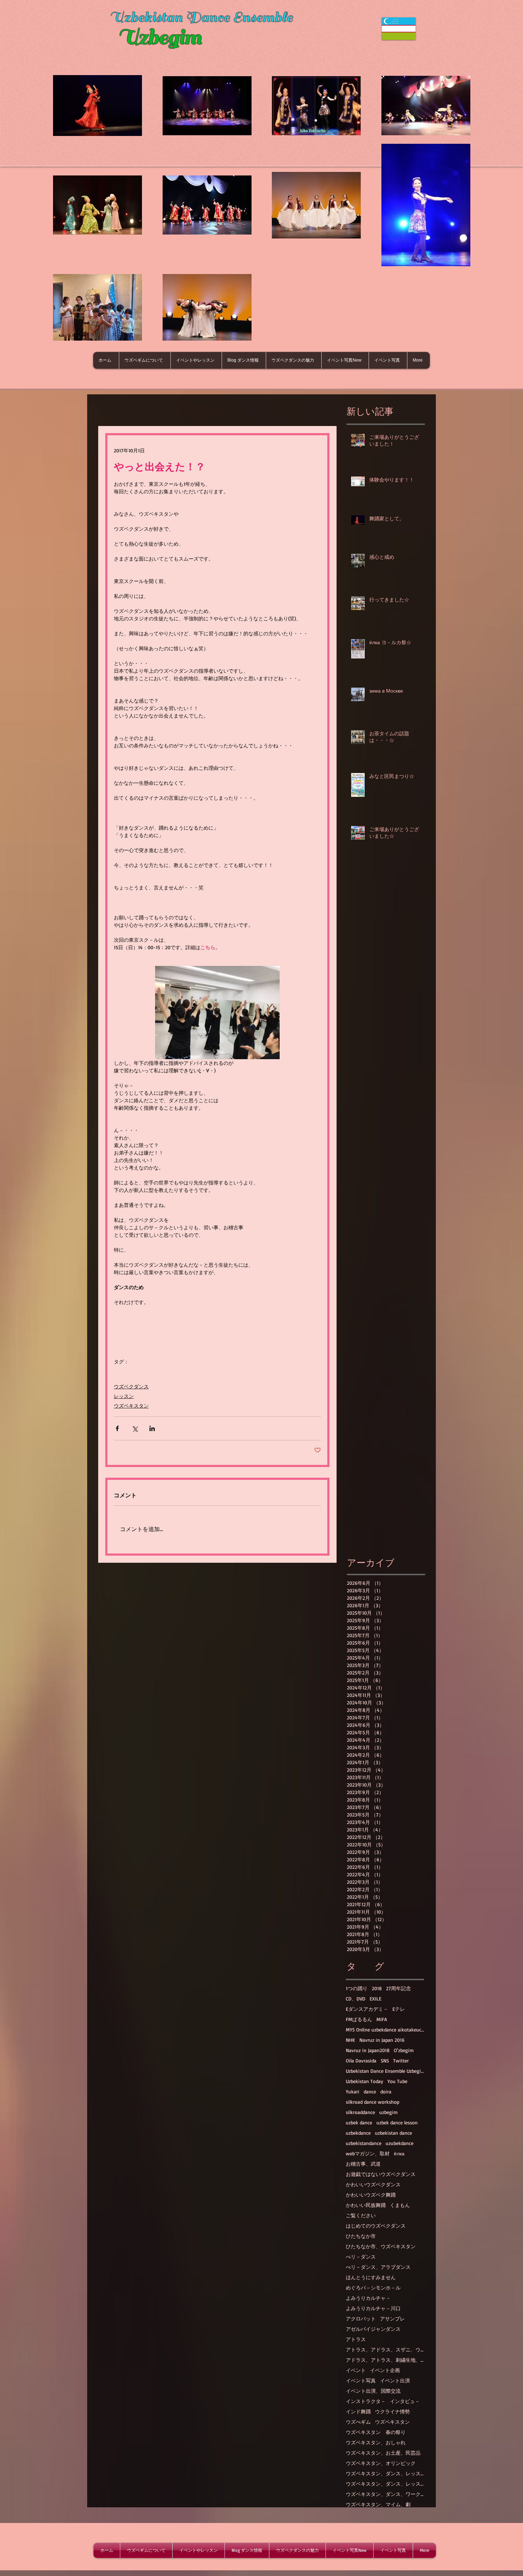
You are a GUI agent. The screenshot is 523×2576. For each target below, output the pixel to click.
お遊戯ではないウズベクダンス (381, 2174)
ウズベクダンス (131, 1386)
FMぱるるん (359, 2019)
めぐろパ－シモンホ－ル (373, 2288)
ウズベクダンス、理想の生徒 (146, 1373)
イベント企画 (385, 2370)
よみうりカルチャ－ (368, 2298)
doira (386, 2091)
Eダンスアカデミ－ (367, 2009)
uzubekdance (400, 2143)
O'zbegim (404, 2050)
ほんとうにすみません (371, 2277)
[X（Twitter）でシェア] (135, 1428)
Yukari (353, 2091)
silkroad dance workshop (373, 2102)
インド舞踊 (358, 2411)
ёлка (399, 2153)
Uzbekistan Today (364, 2081)
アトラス (356, 2339)
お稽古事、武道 (363, 2164)
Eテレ (399, 2009)
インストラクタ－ (366, 2401)
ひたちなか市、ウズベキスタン (381, 2246)
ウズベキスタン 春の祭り (376, 2432)
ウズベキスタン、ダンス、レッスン (385, 2473)
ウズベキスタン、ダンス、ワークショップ (385, 2494)
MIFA (382, 2019)
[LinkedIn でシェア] (152, 1428)
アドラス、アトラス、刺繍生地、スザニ (385, 2360)
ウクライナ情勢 (392, 2411)
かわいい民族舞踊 (366, 2205)
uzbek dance (359, 2122)
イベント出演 (395, 2380)
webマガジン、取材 (368, 2153)
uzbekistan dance (393, 2133)
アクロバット (361, 2319)
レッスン (124, 1396)
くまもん (400, 2205)
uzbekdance (358, 2133)
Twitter (401, 2060)
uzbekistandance (364, 2143)
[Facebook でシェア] (117, 1428)
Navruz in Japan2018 (368, 2050)
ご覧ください (361, 2215)
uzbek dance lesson (397, 2122)
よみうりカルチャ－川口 (373, 2308)
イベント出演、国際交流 (373, 2391)
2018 (377, 1988)
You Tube (397, 2081)
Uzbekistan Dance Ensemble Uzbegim (385, 2071)
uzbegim (389, 2112)
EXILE (376, 1999)
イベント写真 (361, 2380)
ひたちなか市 (361, 2236)
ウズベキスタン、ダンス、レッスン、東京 (385, 2484)
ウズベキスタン (131, 1406)
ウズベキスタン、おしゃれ (376, 2442)
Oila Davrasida (361, 2060)
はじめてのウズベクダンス (376, 2226)
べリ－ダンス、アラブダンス (378, 2267)
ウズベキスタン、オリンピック (381, 2463)
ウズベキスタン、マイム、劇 (378, 2504)
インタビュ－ (405, 2401)
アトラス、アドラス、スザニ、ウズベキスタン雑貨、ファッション (385, 2349)
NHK (350, 2040)
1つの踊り (357, 1988)
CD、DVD (356, 1999)
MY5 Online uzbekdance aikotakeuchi (385, 2030)
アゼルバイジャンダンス (373, 2329)
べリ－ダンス (361, 2257)
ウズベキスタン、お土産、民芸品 (383, 2453)
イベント (356, 2370)
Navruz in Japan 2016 (382, 2040)
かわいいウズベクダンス (373, 2184)
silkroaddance (360, 2112)
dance (370, 2091)
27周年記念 (398, 1988)
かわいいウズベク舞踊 (371, 2195)
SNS (385, 2060)
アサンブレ (392, 2319)
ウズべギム (358, 2422)
